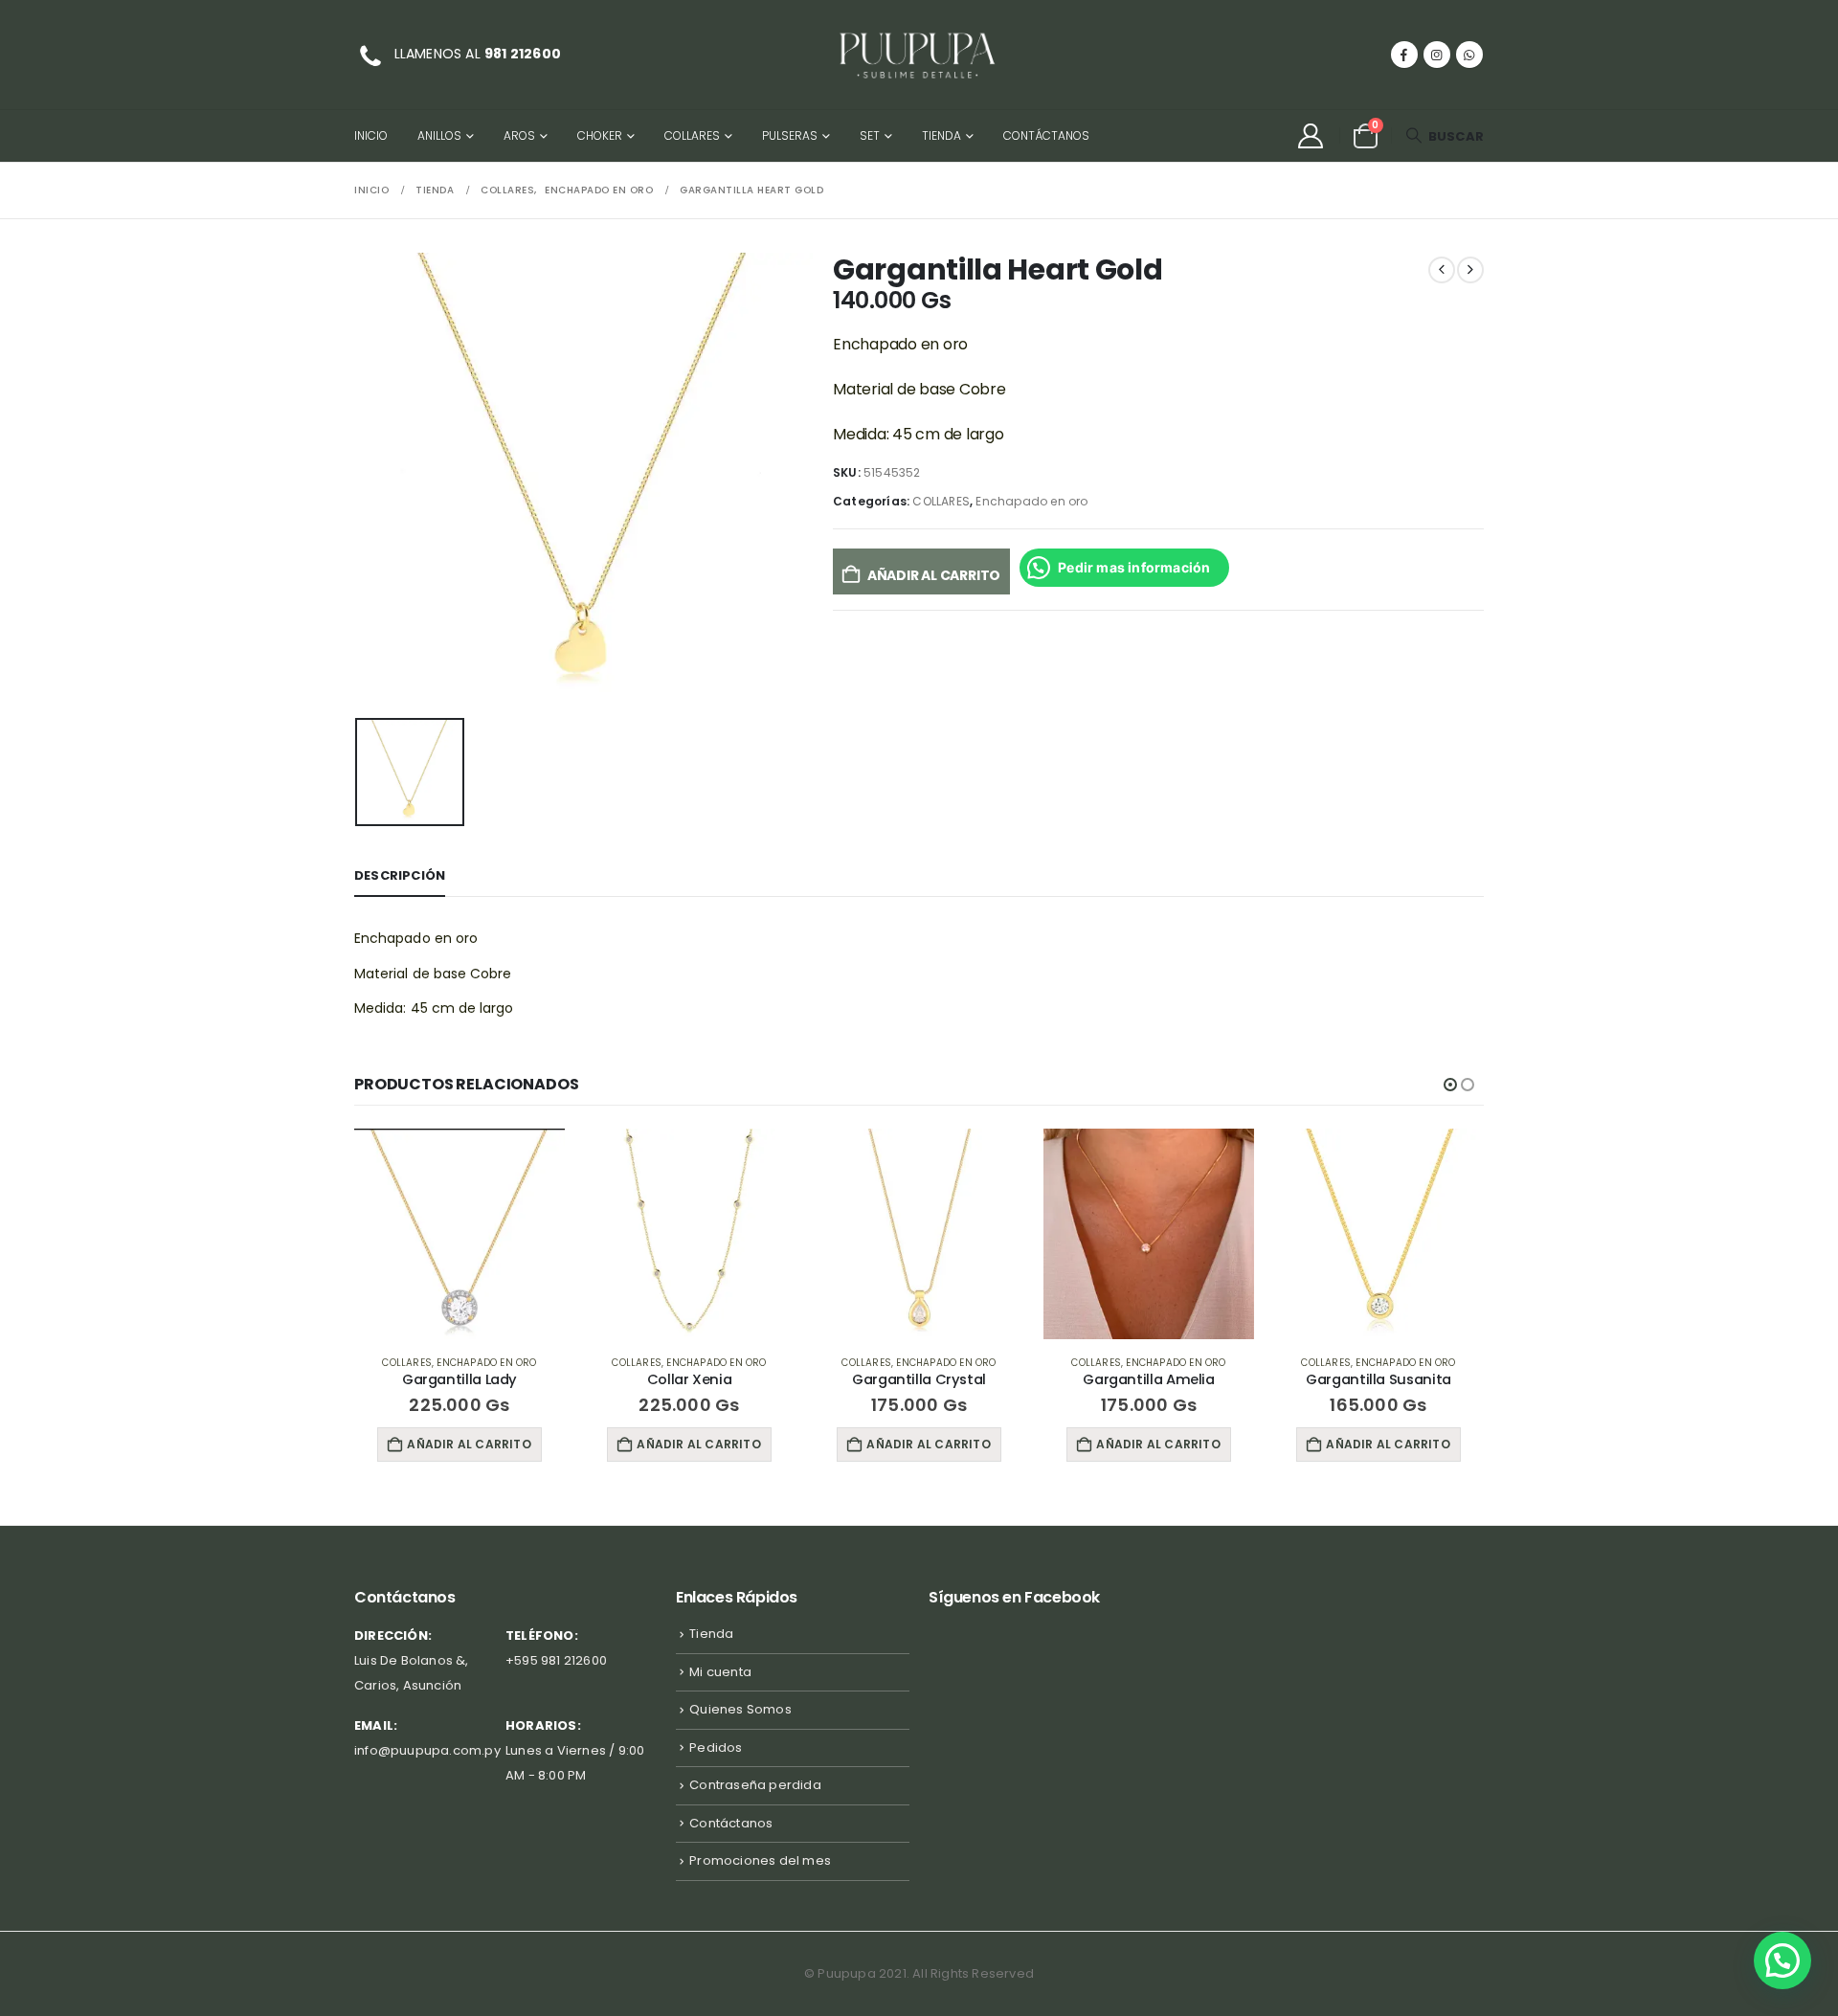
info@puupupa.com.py (427, 1750)
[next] (1470, 270)
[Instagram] (1437, 55)
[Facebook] (1404, 55)
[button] (1445, 136)
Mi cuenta (720, 1672)
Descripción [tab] (400, 875)
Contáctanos (1046, 135)
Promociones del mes (760, 1860)
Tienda (941, 135)
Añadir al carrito (934, 575)
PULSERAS (790, 135)
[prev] (1442, 270)
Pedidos (716, 1747)
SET (870, 135)
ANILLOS (439, 135)
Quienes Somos (740, 1709)
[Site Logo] (919, 55)
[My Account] (1310, 136)
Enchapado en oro (1031, 501)
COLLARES (692, 135)
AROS (519, 135)
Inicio (371, 135)
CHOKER (600, 135)
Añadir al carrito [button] (469, 1444)
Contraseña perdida (755, 1785)
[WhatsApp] (1469, 55)
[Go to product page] (459, 1234)
